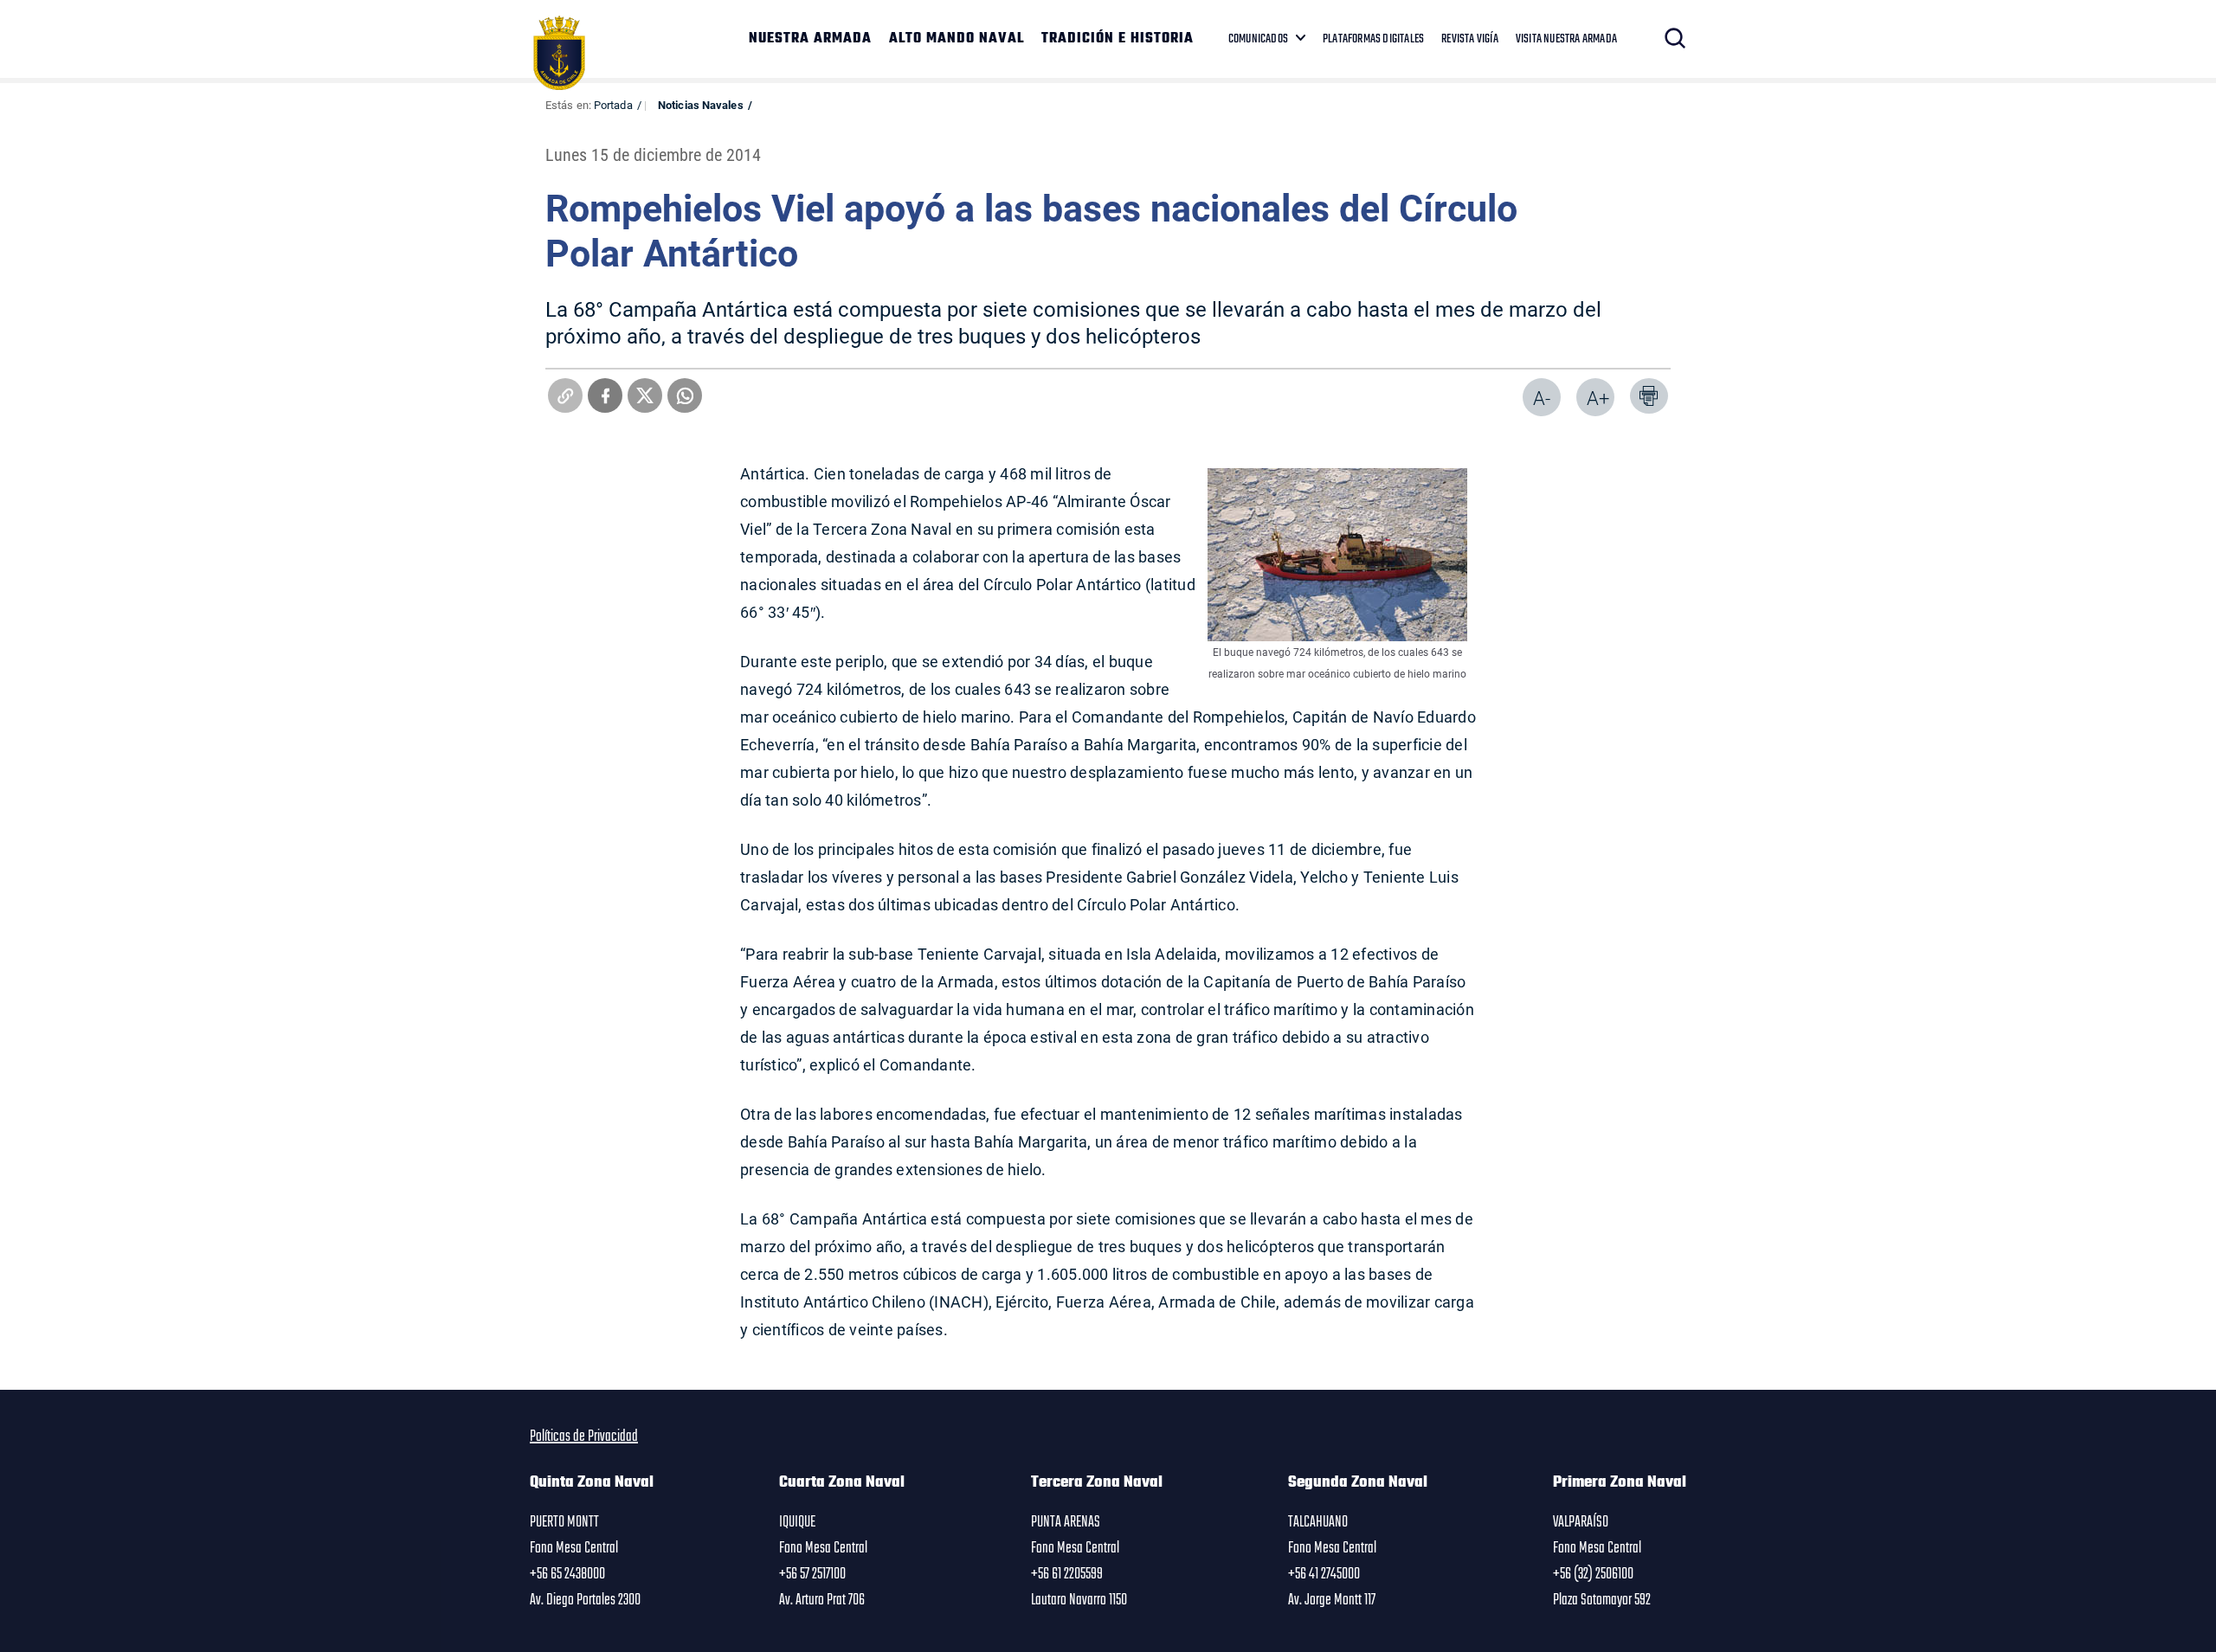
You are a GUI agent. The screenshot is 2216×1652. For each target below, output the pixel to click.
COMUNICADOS (1258, 39)
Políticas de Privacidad (584, 1437)
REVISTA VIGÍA (1470, 39)
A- (1542, 398)
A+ (1598, 398)
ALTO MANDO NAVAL (957, 39)
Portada (613, 105)
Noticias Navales (701, 105)
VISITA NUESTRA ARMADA (1566, 39)
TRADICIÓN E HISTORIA (1118, 39)
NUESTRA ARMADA (810, 39)
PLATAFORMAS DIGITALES (1373, 39)
